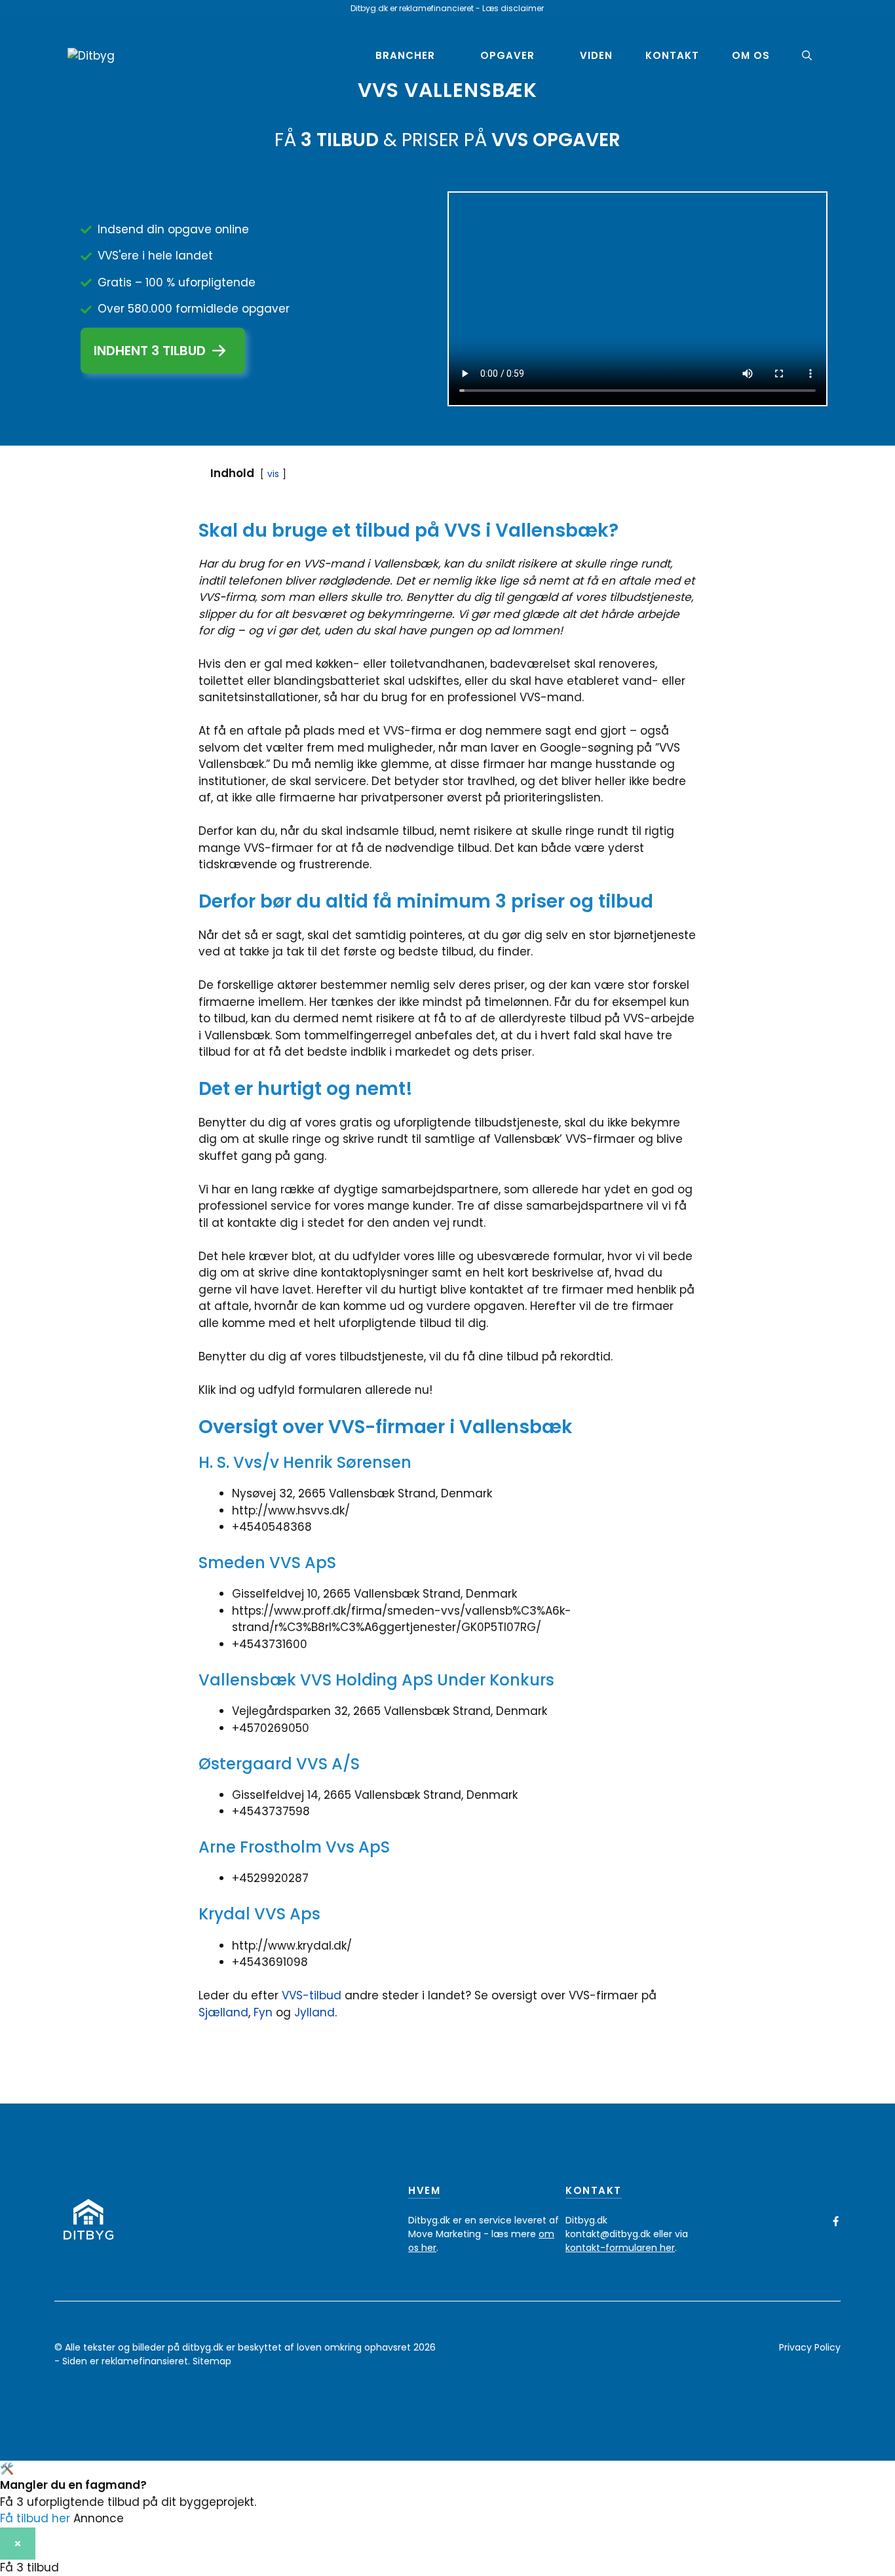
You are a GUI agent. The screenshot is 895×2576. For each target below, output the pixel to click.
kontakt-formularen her (620, 2248)
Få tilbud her (35, 2518)
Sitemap (212, 2361)
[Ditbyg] (91, 55)
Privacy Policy (810, 2347)
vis (273, 474)
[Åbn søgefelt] (807, 56)
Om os (751, 55)
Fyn (265, 2012)
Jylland (314, 2012)
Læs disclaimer (513, 8)
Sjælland (223, 2012)
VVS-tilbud (312, 1995)
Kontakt (672, 55)
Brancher (405, 55)
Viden (596, 55)
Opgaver (507, 55)
